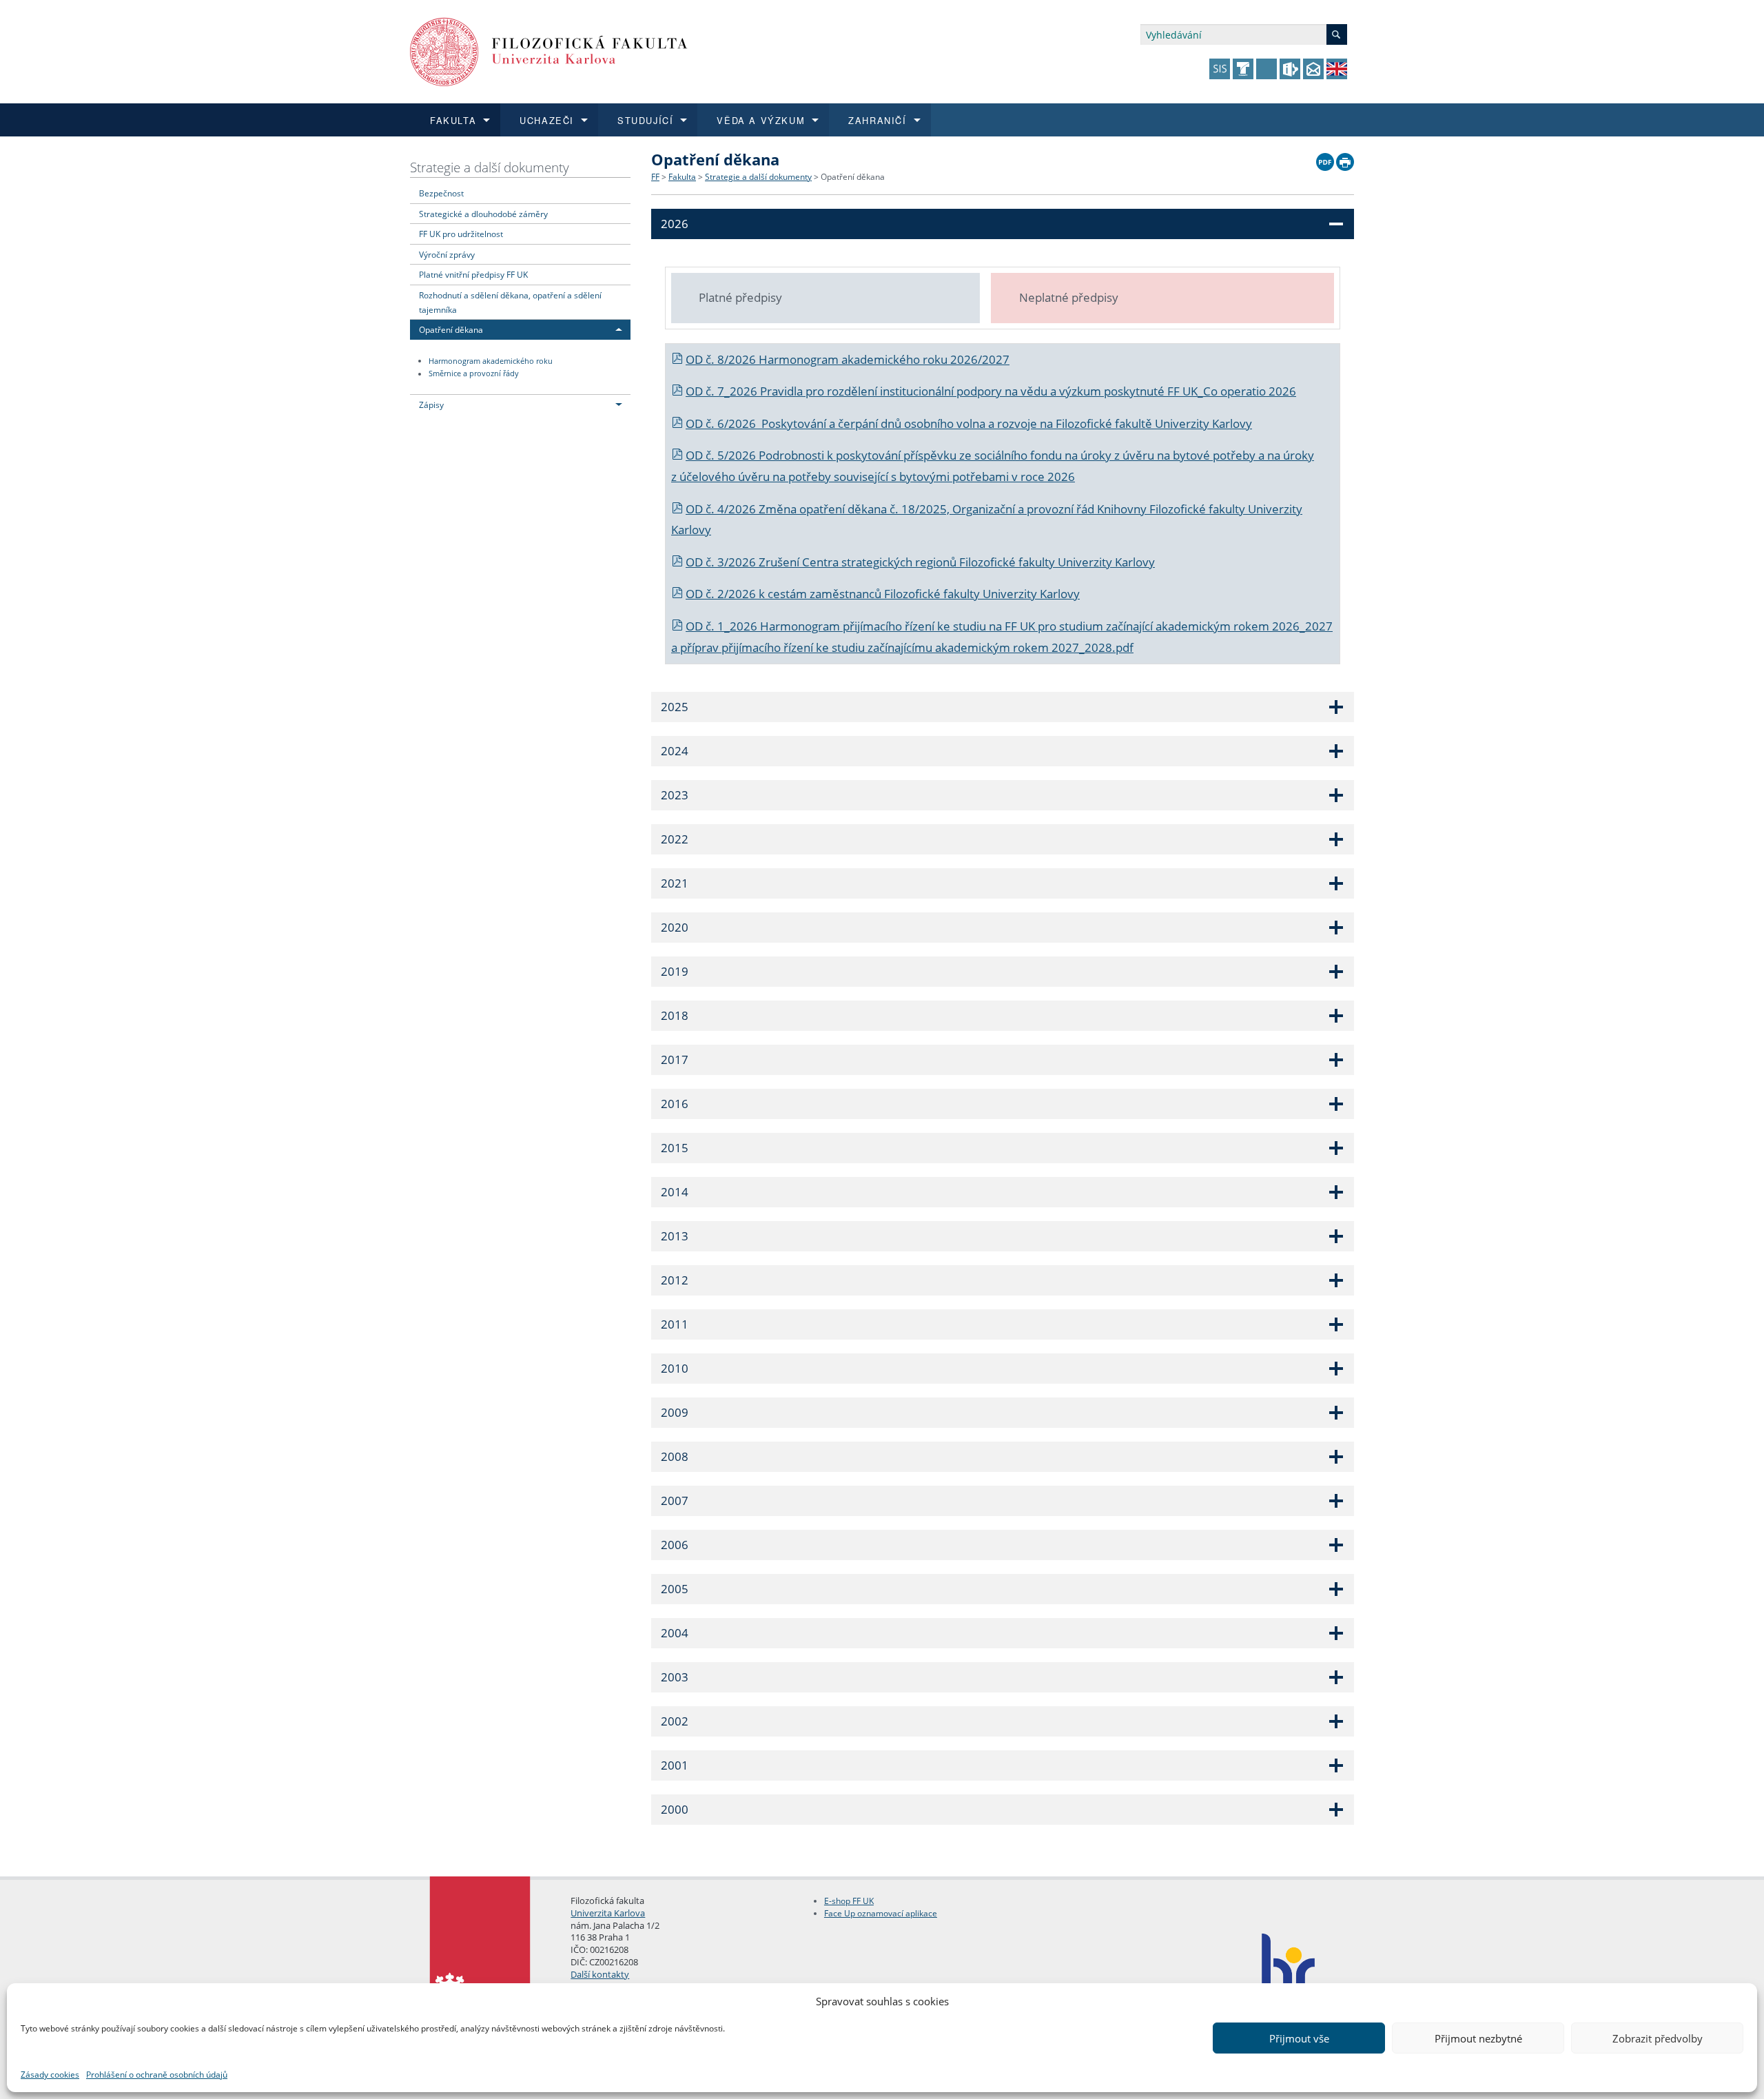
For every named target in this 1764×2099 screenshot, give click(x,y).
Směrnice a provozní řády (474, 374)
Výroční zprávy (447, 254)
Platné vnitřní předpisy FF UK (473, 274)
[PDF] (1325, 158)
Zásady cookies (50, 2075)
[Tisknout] (1345, 158)
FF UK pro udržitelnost (461, 234)
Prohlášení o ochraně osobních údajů (157, 2075)
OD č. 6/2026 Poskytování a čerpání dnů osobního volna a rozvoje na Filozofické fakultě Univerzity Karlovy (969, 423)
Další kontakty (600, 1974)
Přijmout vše (1299, 2038)
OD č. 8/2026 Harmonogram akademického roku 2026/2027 (848, 359)
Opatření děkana (451, 329)
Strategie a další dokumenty (490, 167)
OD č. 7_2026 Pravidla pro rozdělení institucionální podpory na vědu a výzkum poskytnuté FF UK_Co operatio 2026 (991, 391)
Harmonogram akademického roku (491, 361)
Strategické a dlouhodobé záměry (483, 214)
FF (655, 177)
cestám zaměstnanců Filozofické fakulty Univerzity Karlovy (924, 594)
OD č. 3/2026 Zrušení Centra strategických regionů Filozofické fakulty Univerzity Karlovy (920, 562)
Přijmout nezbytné (1478, 2038)
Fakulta (682, 177)
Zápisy (431, 405)
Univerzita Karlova (608, 1913)
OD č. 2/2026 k (727, 594)
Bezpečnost (441, 193)
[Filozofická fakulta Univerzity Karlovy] (549, 51)
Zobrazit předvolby (1658, 2038)
